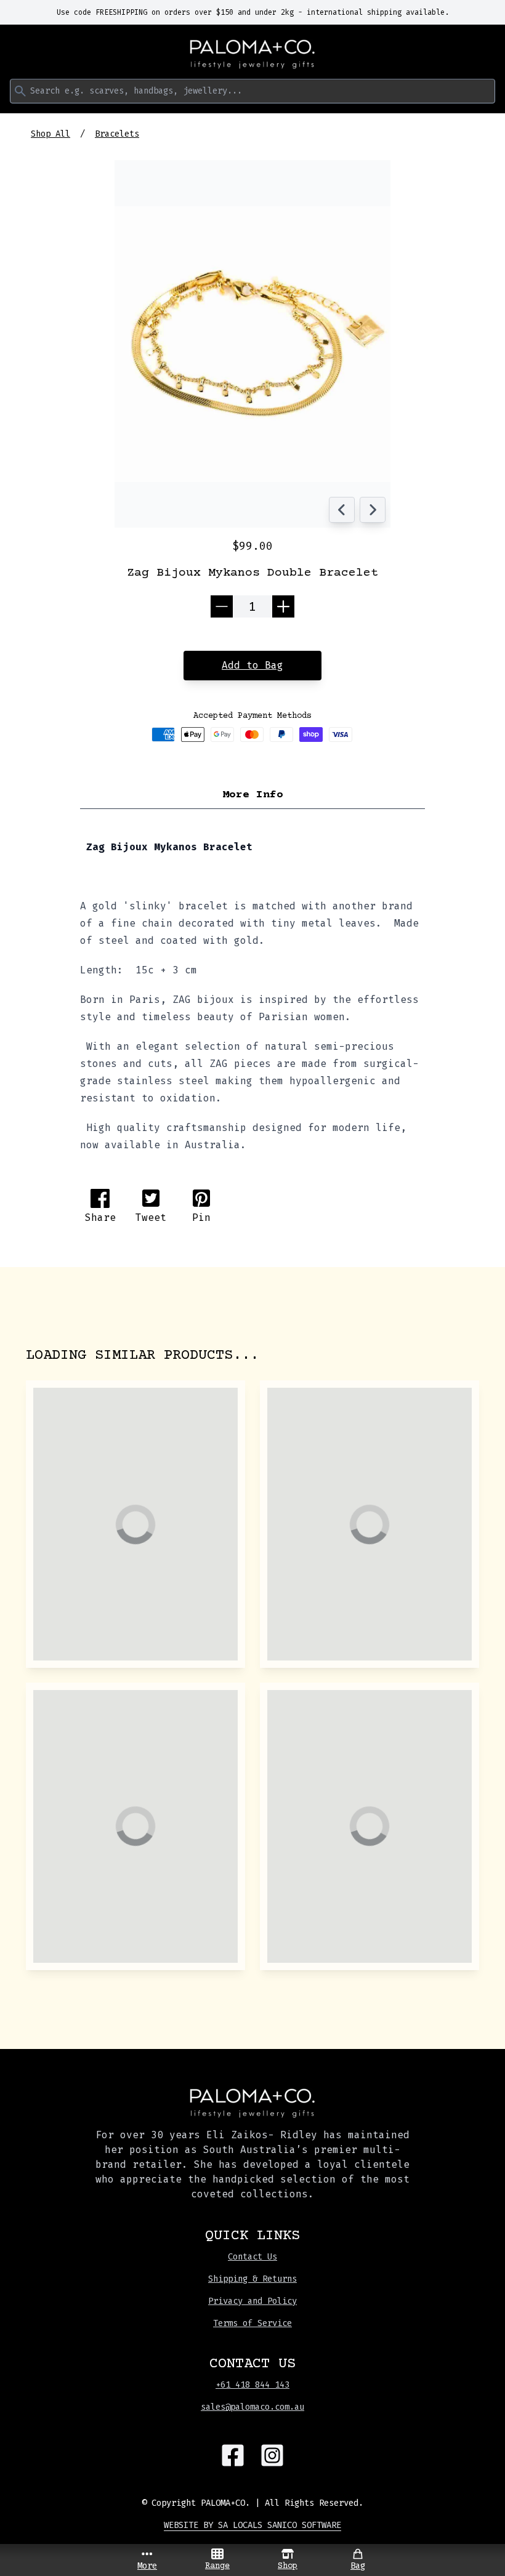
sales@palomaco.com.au (252, 2407)
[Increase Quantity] (283, 606)
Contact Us (252, 2257)
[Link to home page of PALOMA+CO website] (252, 54)
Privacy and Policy (252, 2301)
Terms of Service (252, 2323)
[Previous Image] (342, 510)
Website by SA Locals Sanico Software (252, 2525)
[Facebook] (233, 2455)
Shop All (50, 134)
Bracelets (117, 134)
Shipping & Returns (252, 2279)
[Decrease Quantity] (222, 606)
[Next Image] (373, 510)
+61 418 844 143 (252, 2385)
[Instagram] (272, 2455)
